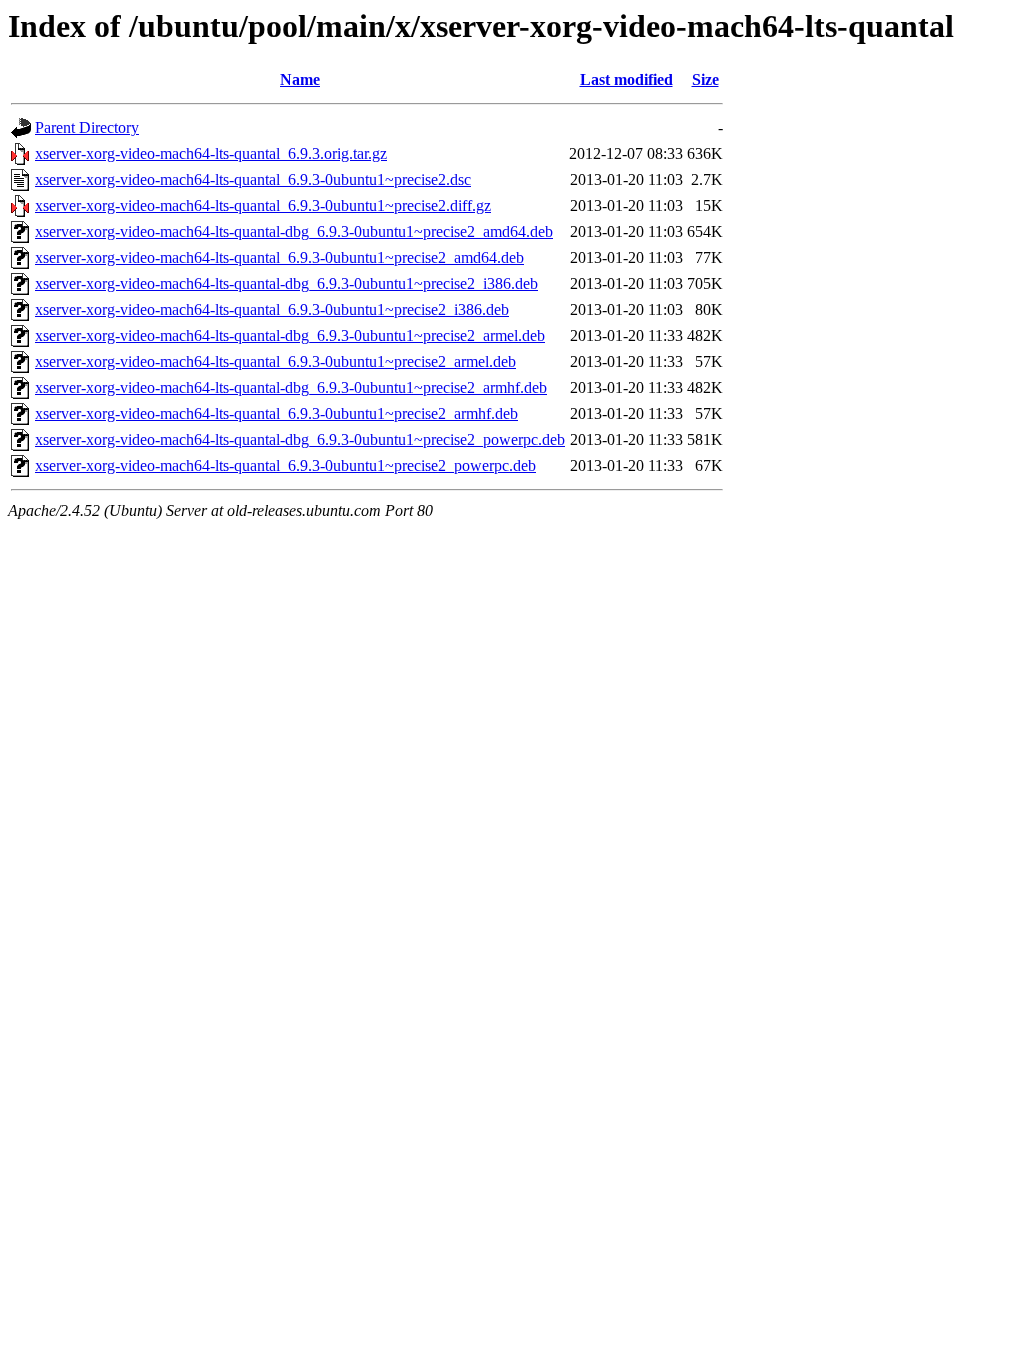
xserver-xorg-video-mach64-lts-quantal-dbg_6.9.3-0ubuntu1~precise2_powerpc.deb (300, 439)
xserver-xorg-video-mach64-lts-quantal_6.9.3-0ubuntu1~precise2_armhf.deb (276, 413)
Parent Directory (87, 127)
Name (300, 79)
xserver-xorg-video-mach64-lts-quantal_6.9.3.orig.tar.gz (211, 153)
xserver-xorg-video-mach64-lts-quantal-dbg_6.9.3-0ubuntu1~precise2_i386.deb (286, 283)
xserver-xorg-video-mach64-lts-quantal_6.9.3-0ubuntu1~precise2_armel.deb (275, 361)
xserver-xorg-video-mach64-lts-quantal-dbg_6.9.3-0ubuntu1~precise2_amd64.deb (294, 231)
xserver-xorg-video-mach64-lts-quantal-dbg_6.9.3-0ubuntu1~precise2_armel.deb (290, 335)
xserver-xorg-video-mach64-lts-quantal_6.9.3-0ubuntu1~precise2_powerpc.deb (285, 465)
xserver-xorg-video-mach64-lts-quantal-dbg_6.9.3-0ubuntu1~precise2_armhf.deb (291, 387)
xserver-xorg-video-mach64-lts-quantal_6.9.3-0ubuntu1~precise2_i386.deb (272, 309)
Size (705, 79)
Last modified (626, 79)
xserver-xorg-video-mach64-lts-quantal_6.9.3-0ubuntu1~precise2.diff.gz (263, 205)
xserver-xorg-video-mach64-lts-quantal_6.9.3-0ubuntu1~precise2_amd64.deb (279, 257)
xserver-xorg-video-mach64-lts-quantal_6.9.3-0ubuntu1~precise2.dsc (253, 179)
